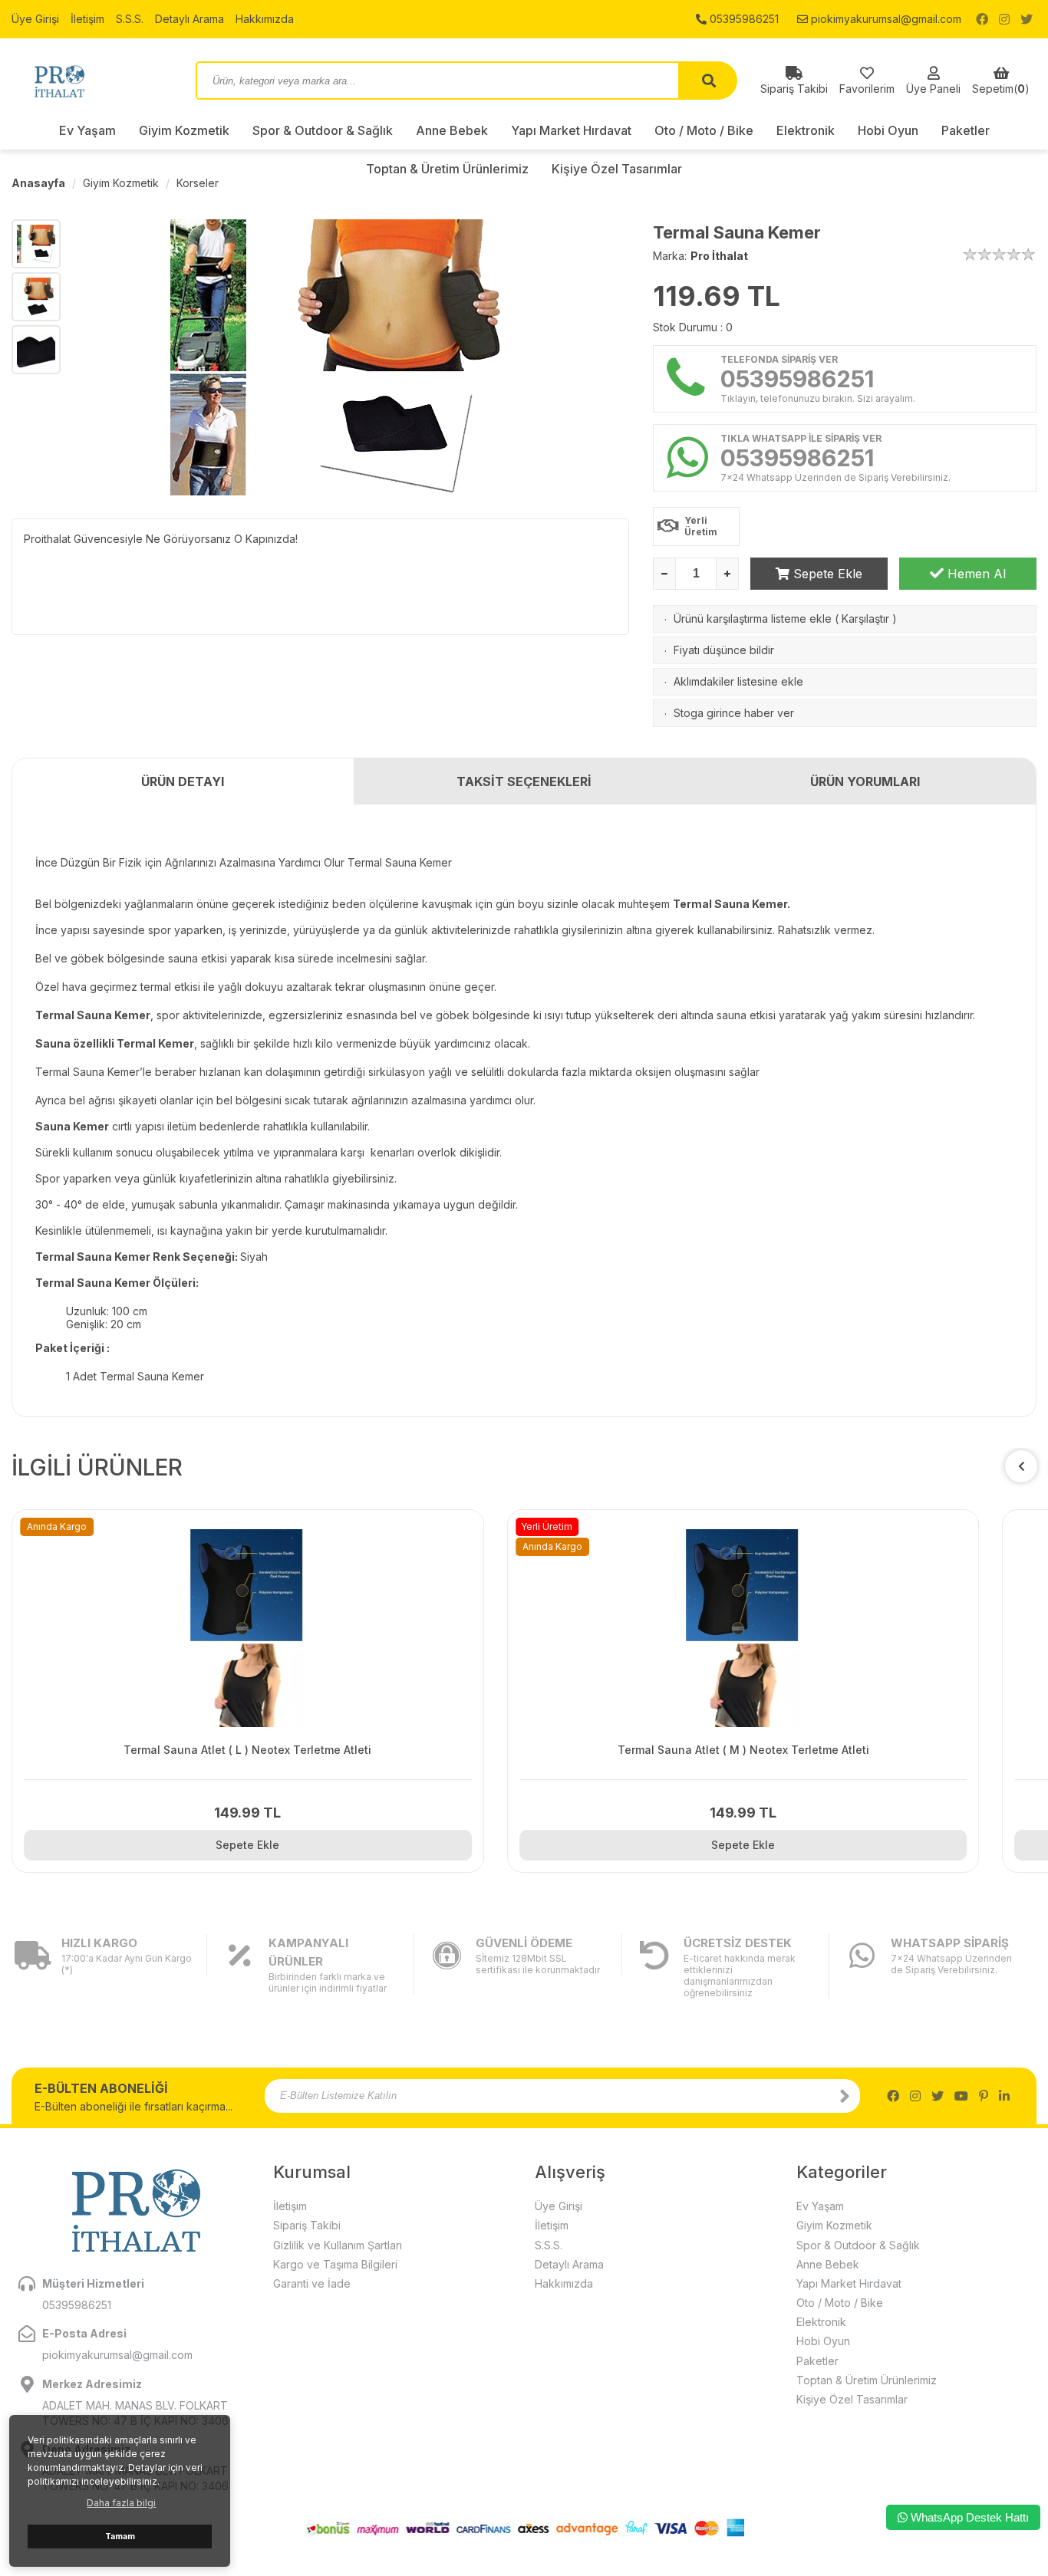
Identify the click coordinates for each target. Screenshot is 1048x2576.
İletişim (87, 19)
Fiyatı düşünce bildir (724, 650)
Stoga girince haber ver (734, 713)
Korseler (198, 183)
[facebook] (982, 19)
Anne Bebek (452, 130)
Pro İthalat (719, 256)
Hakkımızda (265, 19)
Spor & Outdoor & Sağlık (323, 130)
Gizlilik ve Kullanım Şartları (338, 2245)
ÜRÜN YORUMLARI (865, 781)
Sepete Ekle (826, 574)
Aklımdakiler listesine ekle (738, 681)
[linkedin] (1004, 2096)
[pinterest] (984, 2096)
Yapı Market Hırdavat (571, 130)
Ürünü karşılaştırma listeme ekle (753, 619)
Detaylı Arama (189, 19)
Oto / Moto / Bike (704, 130)
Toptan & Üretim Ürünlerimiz (867, 2380)
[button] (1021, 1466)
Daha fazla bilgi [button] (121, 2503)
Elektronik (806, 130)
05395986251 (743, 19)
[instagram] (1004, 19)
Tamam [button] (120, 2537)
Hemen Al (975, 574)
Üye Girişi (35, 19)
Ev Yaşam (87, 130)
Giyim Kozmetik (184, 130)
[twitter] (1027, 19)
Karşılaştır (865, 619)
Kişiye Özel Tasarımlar (852, 2399)
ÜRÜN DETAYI (183, 781)
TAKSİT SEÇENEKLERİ (524, 781)
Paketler (966, 130)
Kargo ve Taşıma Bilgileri (335, 2264)
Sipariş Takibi (307, 2225)
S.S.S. (130, 19)
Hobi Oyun (888, 130)
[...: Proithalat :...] (92, 81)
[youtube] (961, 2096)
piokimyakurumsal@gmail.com (885, 19)
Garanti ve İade (312, 2283)
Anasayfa (38, 183)
